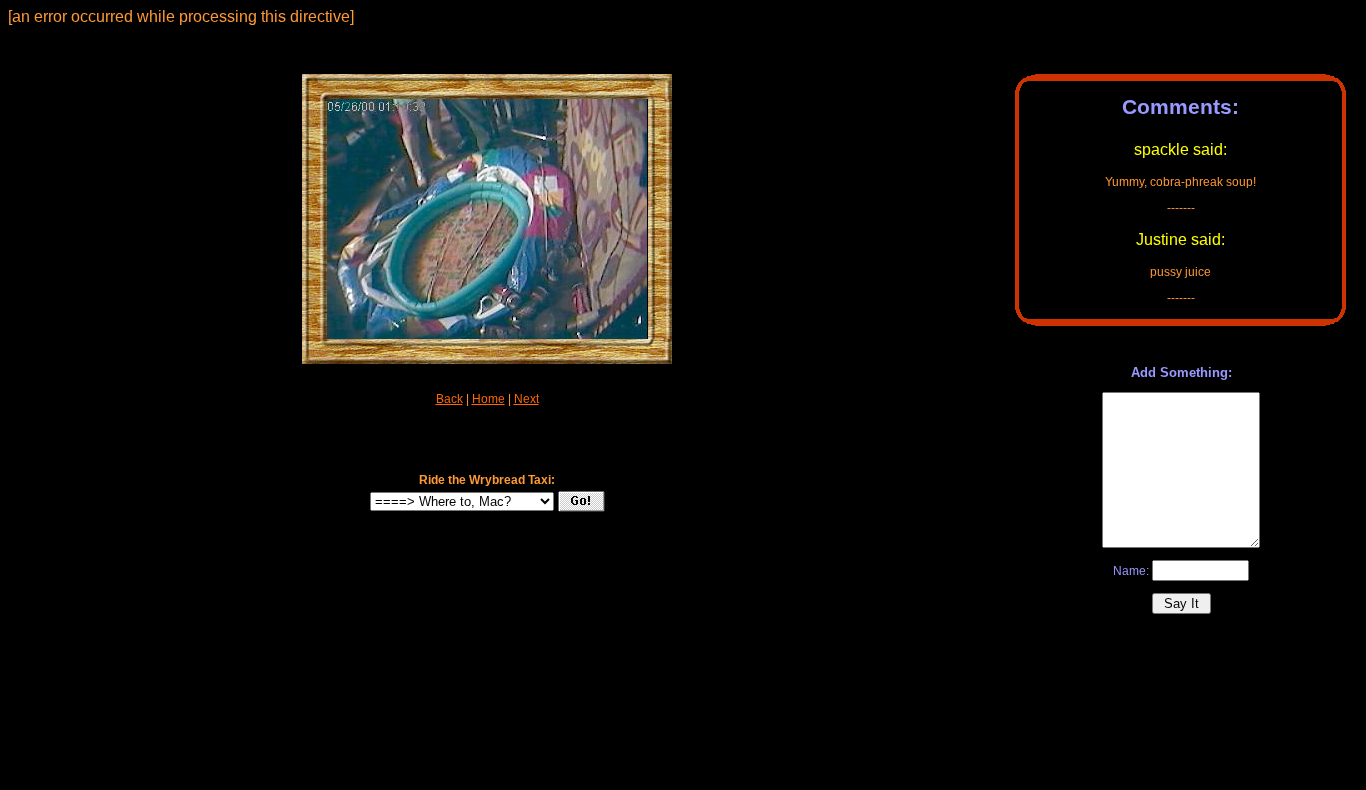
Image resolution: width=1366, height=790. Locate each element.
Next (526, 399)
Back (449, 399)
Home (488, 399)
